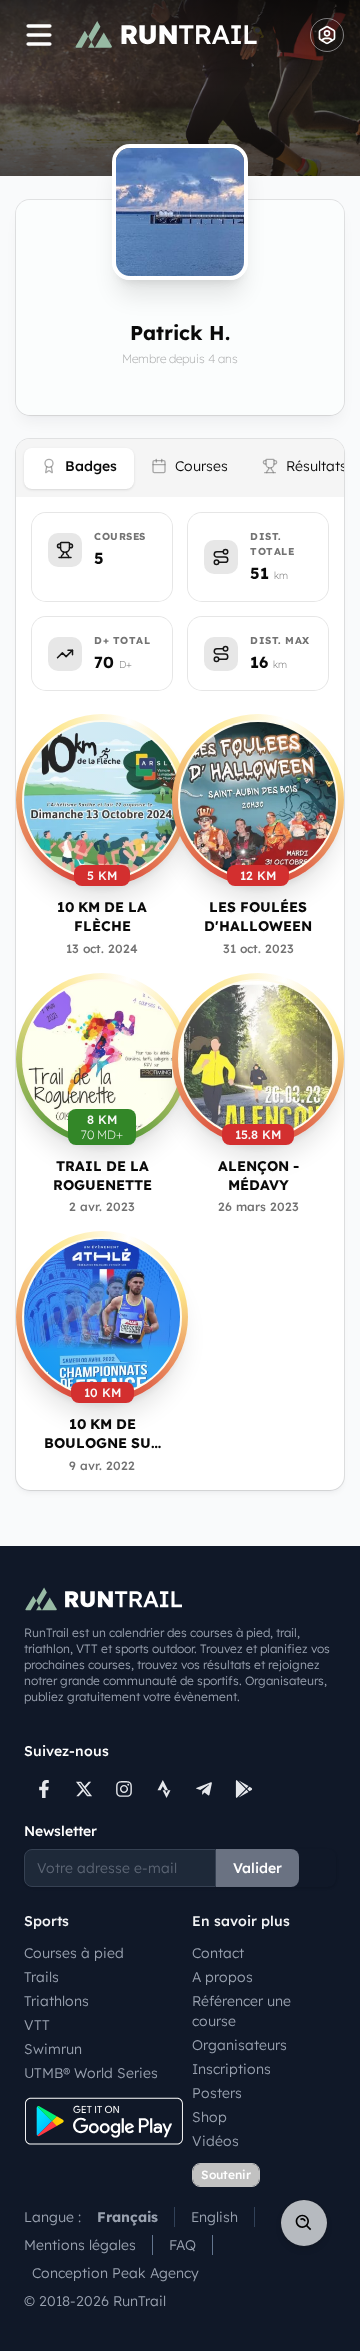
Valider (257, 1868)
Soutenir (226, 2174)
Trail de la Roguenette (102, 1175)
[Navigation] (39, 35)
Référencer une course (241, 2011)
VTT (37, 2025)
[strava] (164, 1789)
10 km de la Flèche (102, 916)
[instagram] (124, 1789)
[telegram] (204, 1789)
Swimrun (53, 2049)
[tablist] (180, 468)
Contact (218, 1953)
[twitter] (84, 1789)
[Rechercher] (304, 2223)
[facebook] (44, 1789)
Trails (41, 1977)
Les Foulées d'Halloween (258, 916)
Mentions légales (80, 2245)
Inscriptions (231, 2069)
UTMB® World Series (91, 2073)
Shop (209, 2117)
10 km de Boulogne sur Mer (102, 1434)
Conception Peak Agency (115, 2273)
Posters (217, 2093)
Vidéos (215, 2141)
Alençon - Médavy (258, 1175)
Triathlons (56, 2001)
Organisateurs (239, 2045)
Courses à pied (74, 1953)
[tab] (79, 468)
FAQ (182, 2245)
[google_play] (244, 1789)
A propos (222, 1977)
